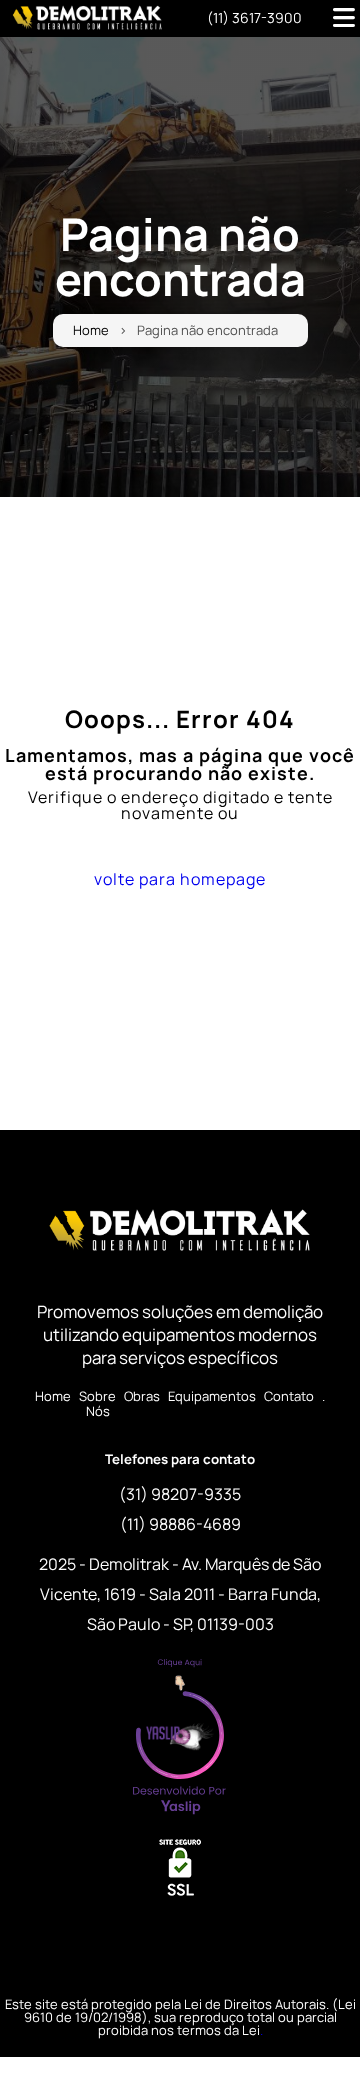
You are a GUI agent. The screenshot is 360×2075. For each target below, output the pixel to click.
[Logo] (180, 1234)
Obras (142, 1396)
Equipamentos (212, 1396)
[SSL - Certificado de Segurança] (180, 1873)
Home (91, 330)
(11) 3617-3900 (254, 18)
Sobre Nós (97, 1404)
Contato (289, 1396)
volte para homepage (180, 879)
